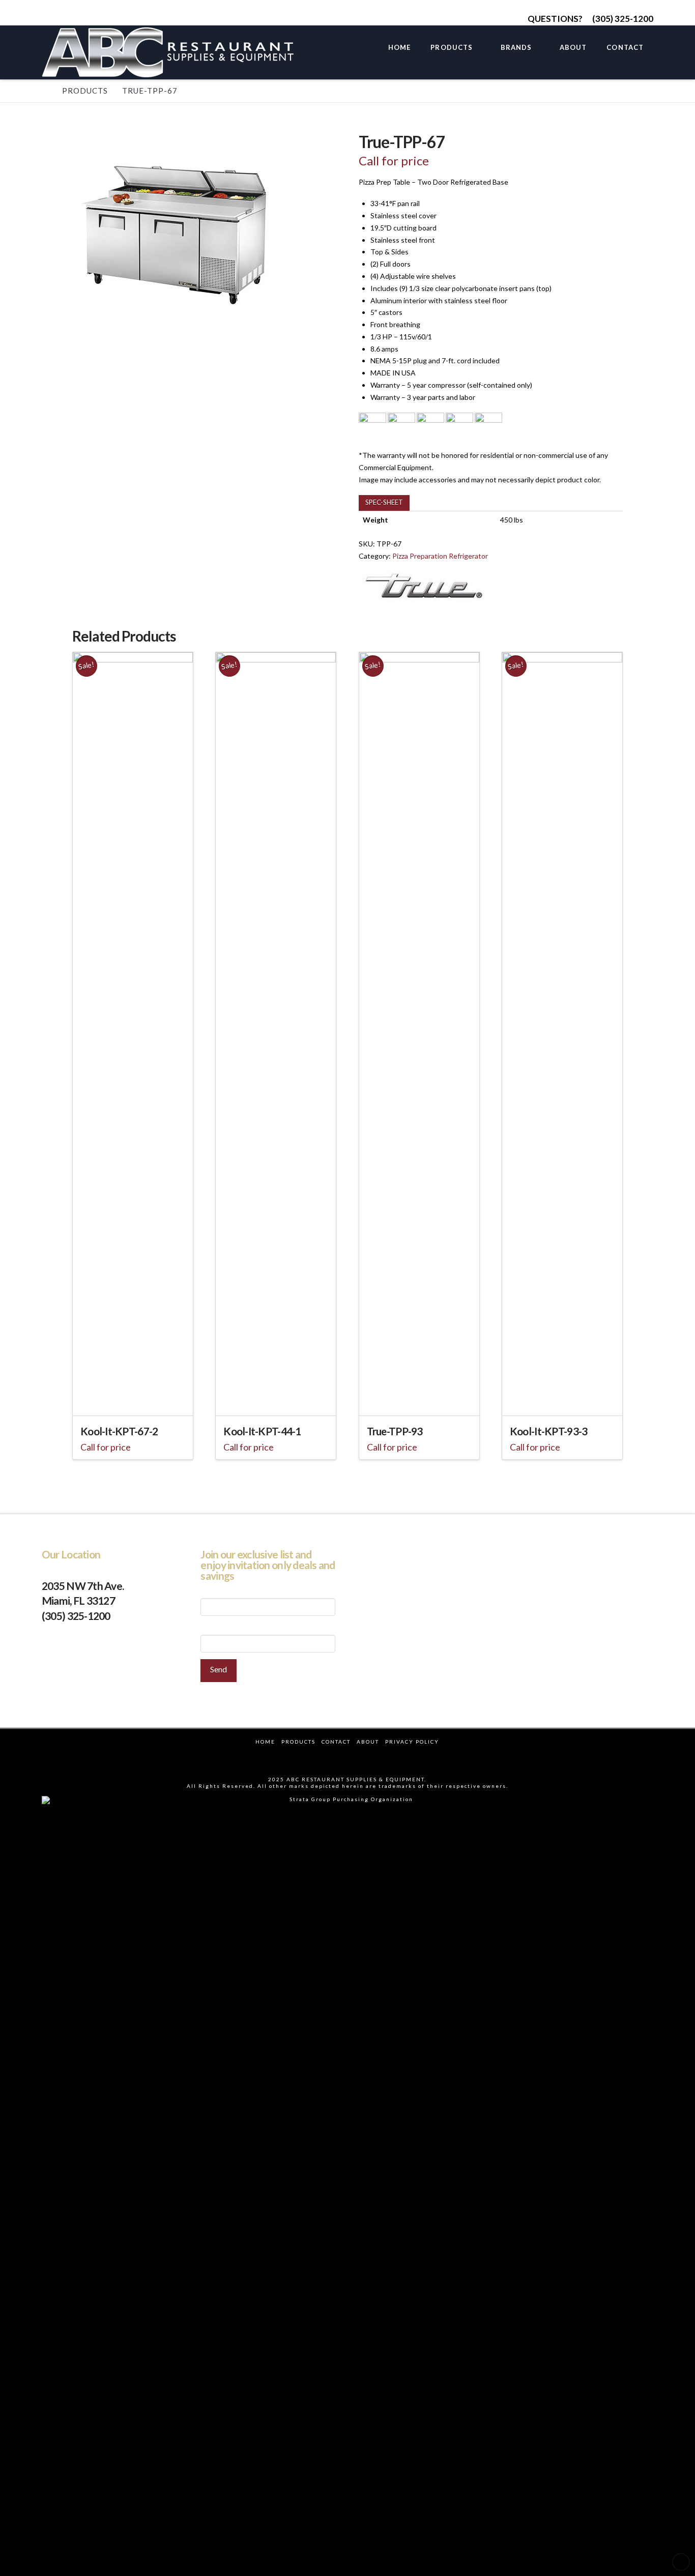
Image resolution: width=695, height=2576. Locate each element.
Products (298, 1742)
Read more (133, 1401)
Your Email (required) (233, 1628)
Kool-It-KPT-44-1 (262, 1431)
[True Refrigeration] (424, 586)
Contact (336, 1742)
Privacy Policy (412, 1742)
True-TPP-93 (395, 1431)
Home (265, 1742)
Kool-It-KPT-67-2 (119, 1431)
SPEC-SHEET (384, 502)
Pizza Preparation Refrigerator (440, 556)
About (368, 1742)
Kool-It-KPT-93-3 (548, 1431)
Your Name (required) (234, 1592)
